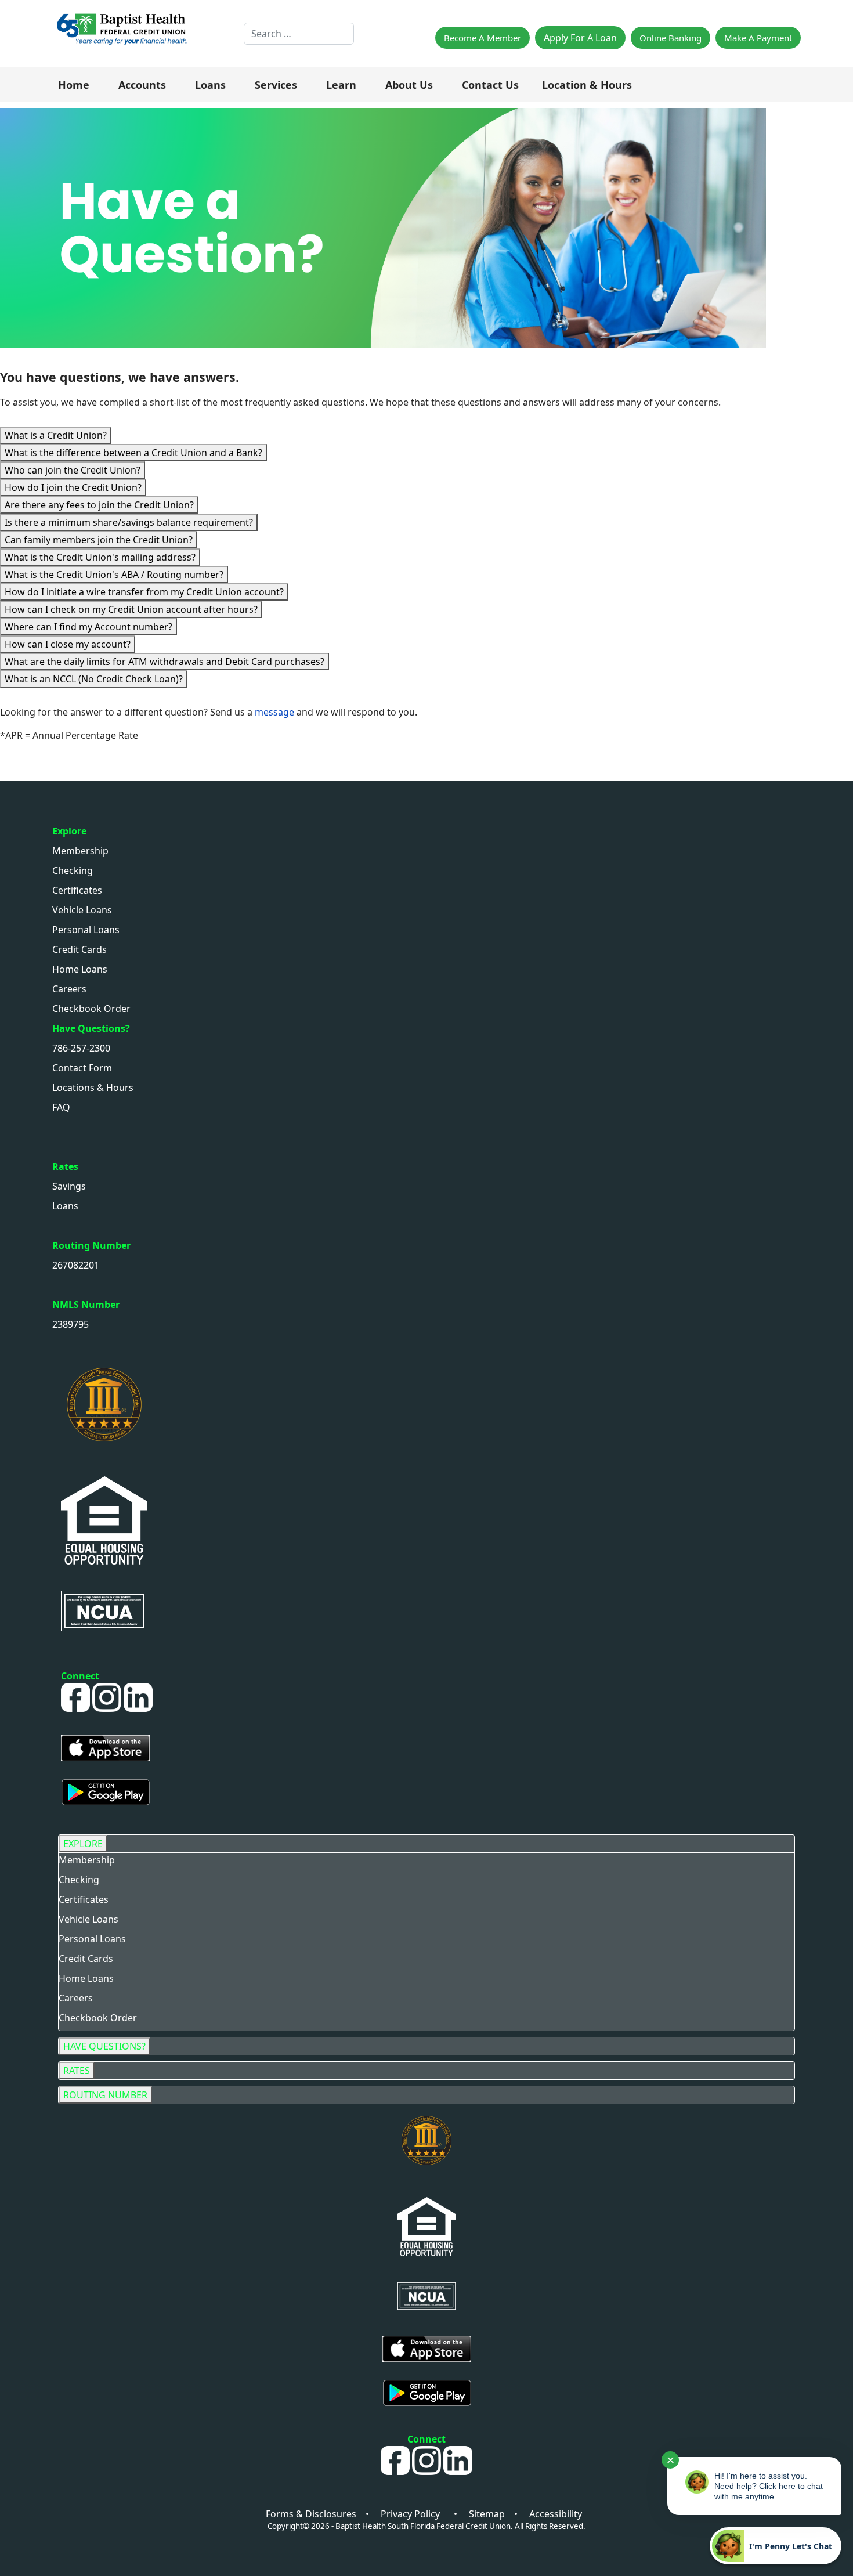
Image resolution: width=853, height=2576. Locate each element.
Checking (73, 870)
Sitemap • (499, 2514)
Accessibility (556, 2514)
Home (74, 85)
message (276, 712)
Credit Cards (79, 949)
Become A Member (482, 38)
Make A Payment (758, 38)
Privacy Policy (415, 2514)
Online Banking (671, 38)
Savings (69, 1186)
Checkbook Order (91, 1009)
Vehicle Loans (82, 910)
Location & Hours (587, 85)
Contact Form (82, 1068)
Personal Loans (86, 930)
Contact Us (490, 85)
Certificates (77, 890)
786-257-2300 (81, 1048)
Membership (80, 851)
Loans (65, 1206)
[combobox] (299, 34)
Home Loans (80, 969)
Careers (69, 989)
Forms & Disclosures (311, 2514)
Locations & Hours (93, 1088)
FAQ (61, 1107)
